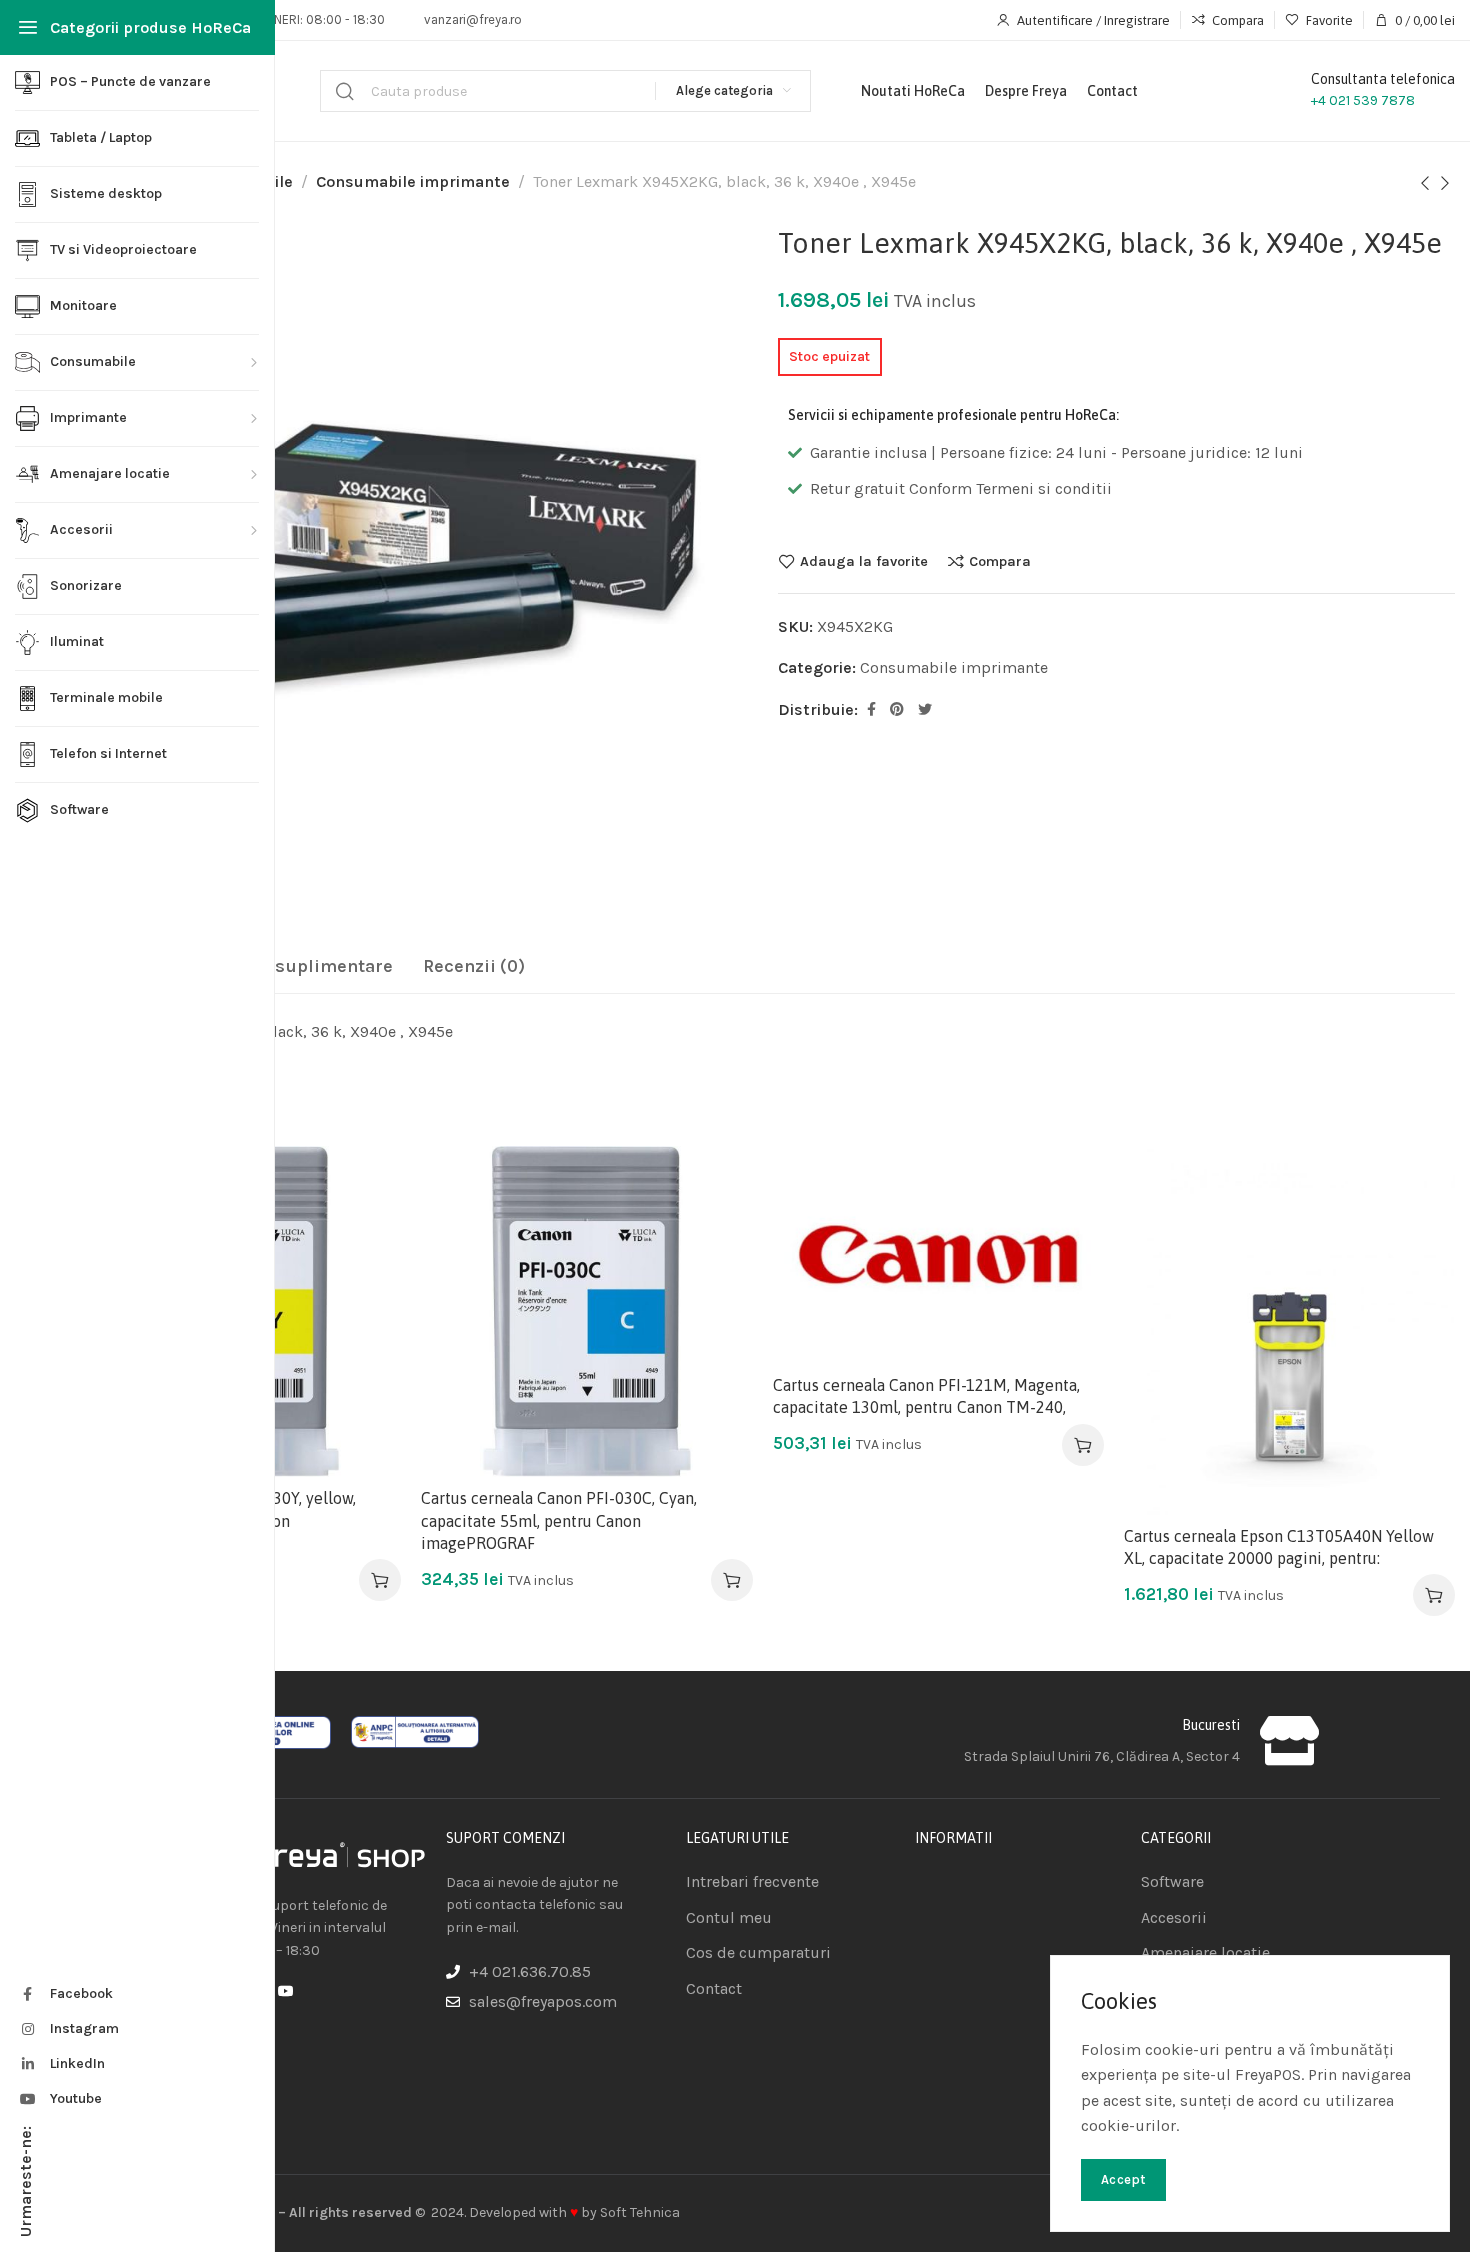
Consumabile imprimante (413, 181)
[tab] (288, 967)
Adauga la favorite (864, 561)
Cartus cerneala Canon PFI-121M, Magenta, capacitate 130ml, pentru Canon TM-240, (926, 1396)
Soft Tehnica (640, 2212)
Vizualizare (365, 1279)
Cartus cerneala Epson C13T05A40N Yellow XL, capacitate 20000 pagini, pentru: (1279, 1547)
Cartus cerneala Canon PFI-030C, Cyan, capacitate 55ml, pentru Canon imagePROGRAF (559, 1520)
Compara (1000, 561)
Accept (1123, 2179)
